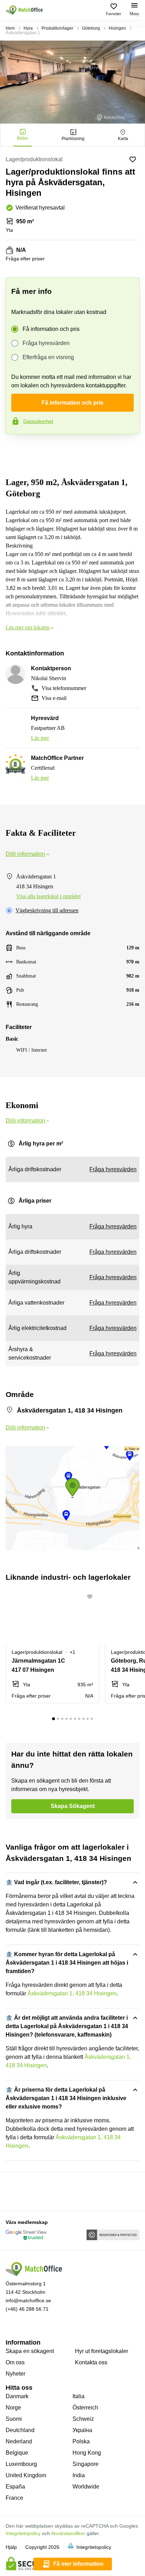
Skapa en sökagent (30, 2351)
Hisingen (117, 28)
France (14, 2498)
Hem (10, 28)
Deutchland (20, 2430)
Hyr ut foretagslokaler (102, 2351)
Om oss (15, 2362)
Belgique (17, 2453)
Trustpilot (15, 449)
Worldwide (86, 2487)
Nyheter (15, 2374)
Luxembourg (21, 2464)
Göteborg (91, 28)
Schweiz (83, 2419)
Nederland (19, 2441)
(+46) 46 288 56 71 (27, 2309)
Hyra (28, 28)
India (79, 2475)
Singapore (86, 2464)
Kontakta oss (91, 2362)
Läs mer (40, 738)
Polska (81, 2441)
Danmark (17, 2396)
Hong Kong (87, 2453)
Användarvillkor (68, 2533)
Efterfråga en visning (48, 357)
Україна (82, 2430)
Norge (13, 2408)
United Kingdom (26, 2475)
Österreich (85, 2408)
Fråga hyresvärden (46, 343)
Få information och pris (51, 329)
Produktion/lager (57, 28)
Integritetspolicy (23, 2533)
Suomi (14, 2419)
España (15, 2487)
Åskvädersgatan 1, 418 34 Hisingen (72, 1993)
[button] (92, 1597)
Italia (78, 2396)
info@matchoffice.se (28, 2300)
